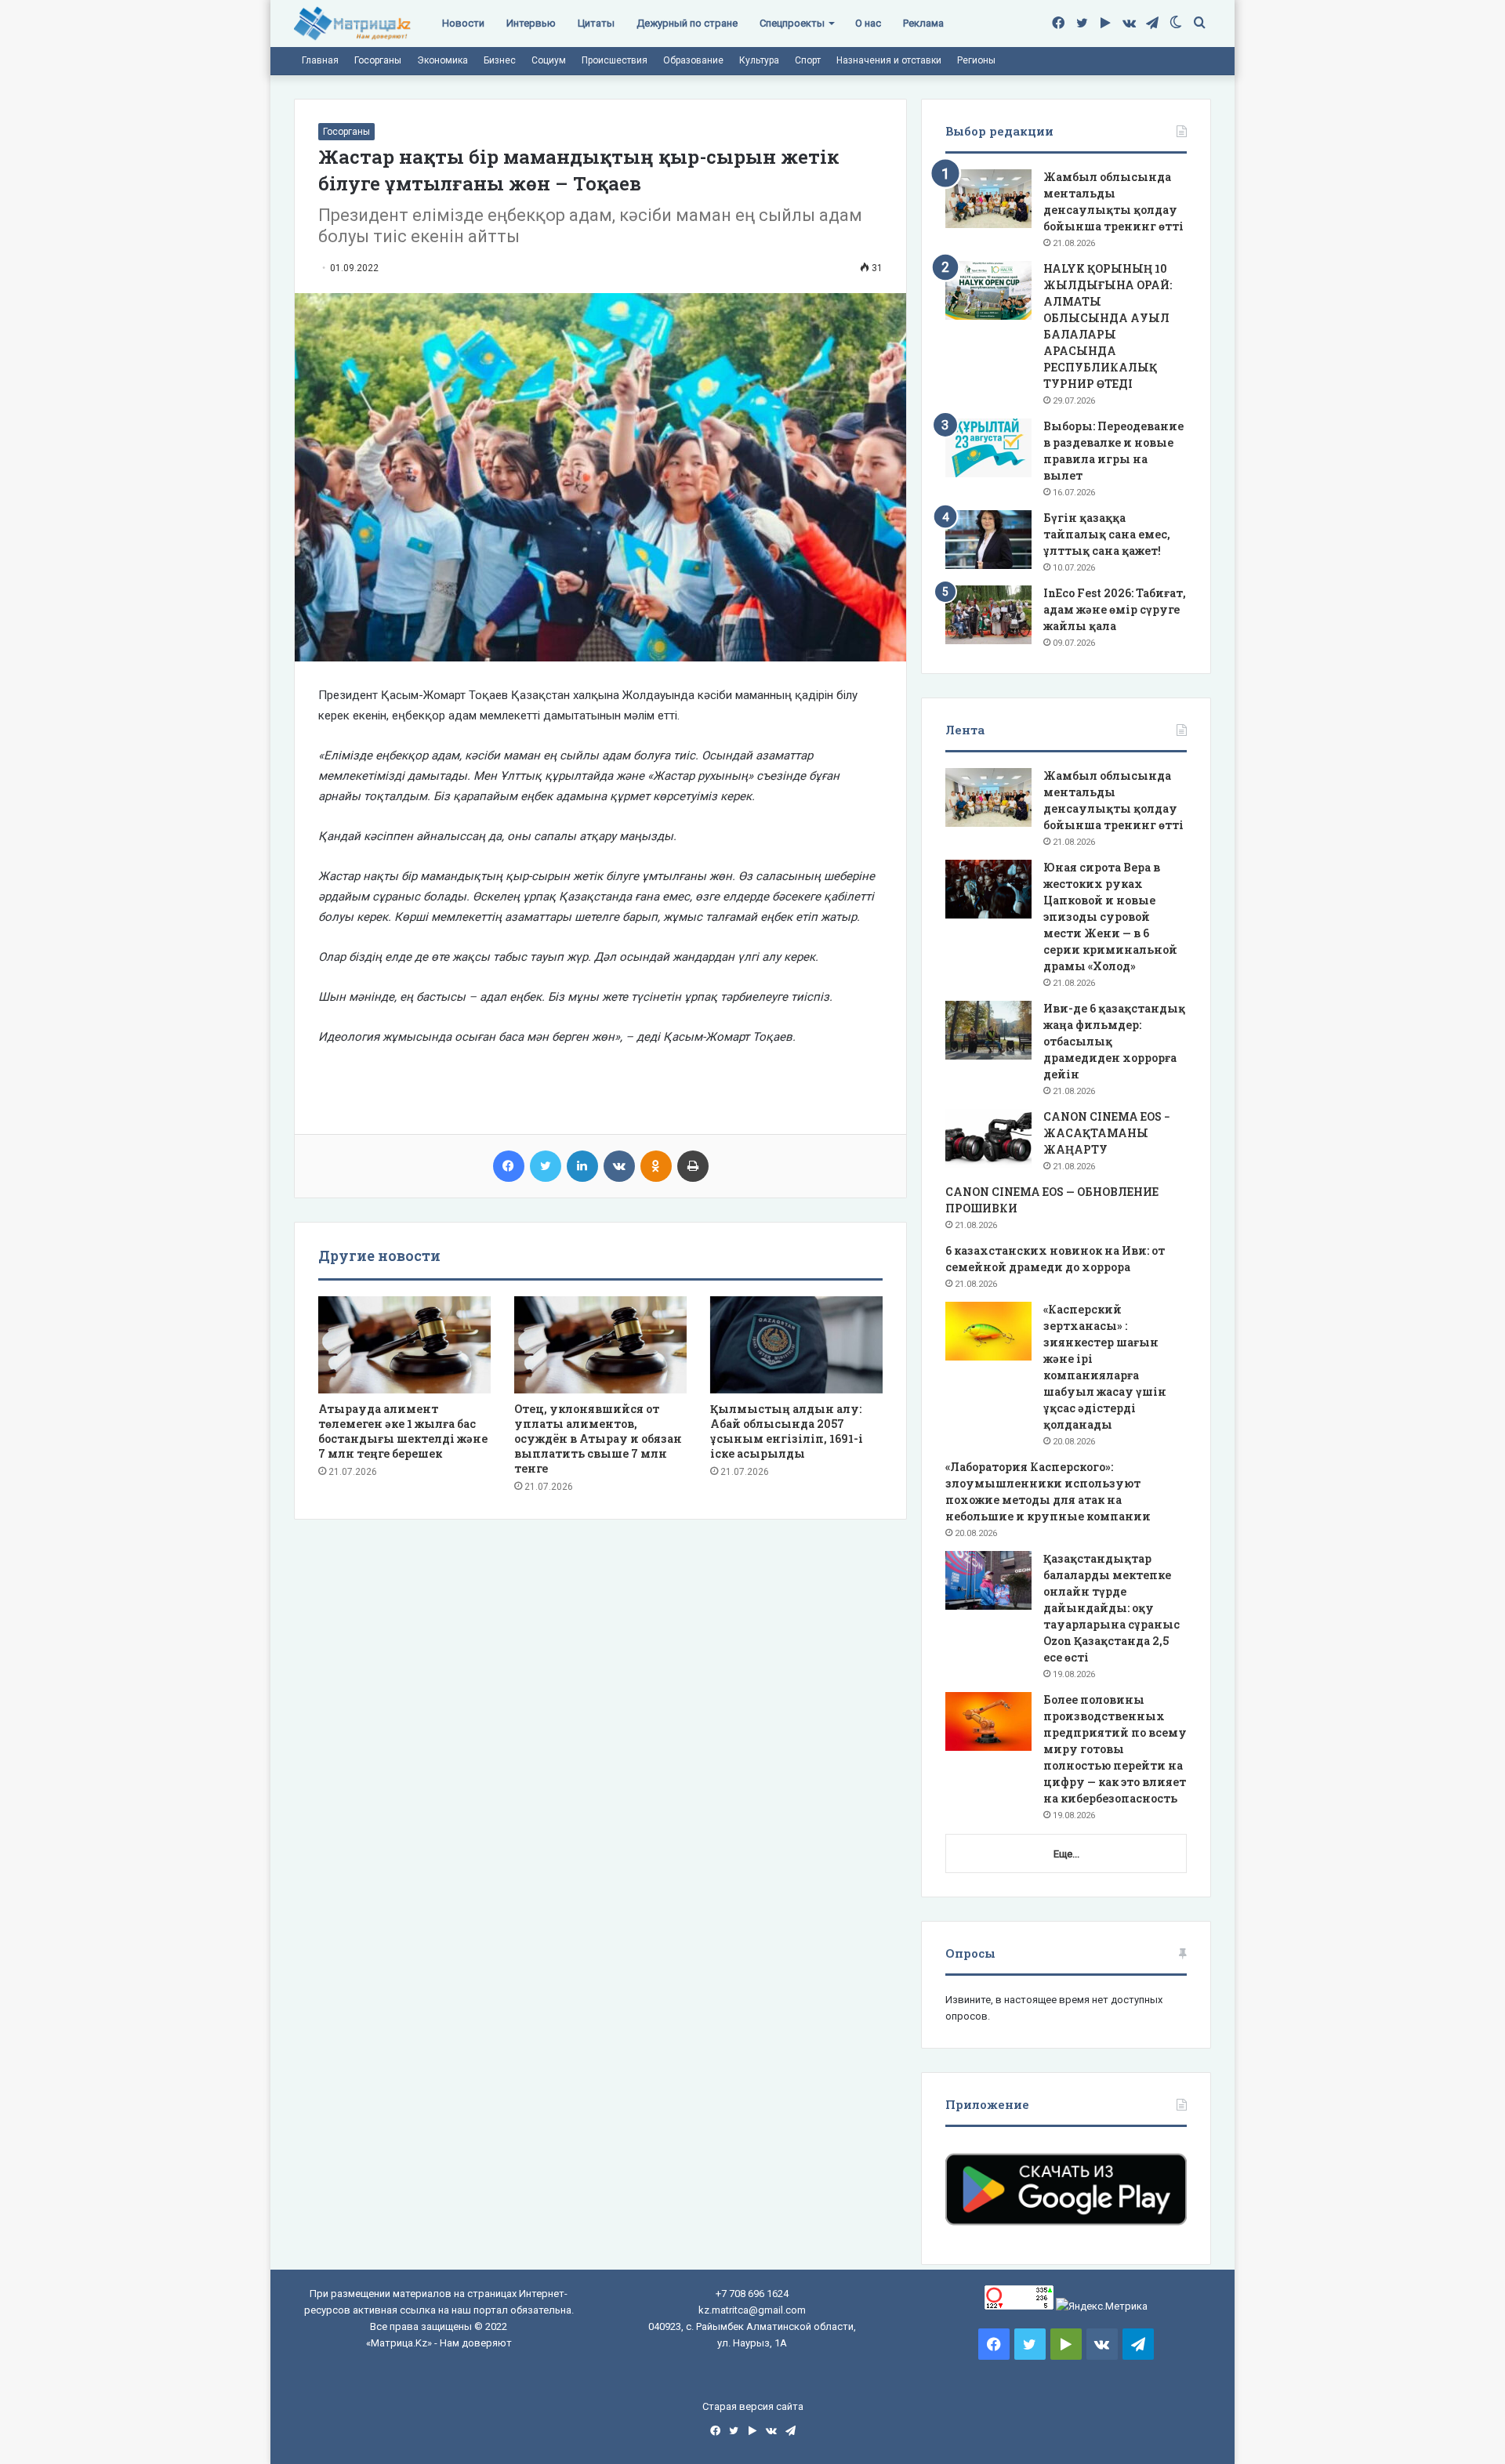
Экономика (442, 60)
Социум (549, 60)
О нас (868, 23)
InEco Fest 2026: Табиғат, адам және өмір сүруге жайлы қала (1115, 609)
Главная (320, 60)
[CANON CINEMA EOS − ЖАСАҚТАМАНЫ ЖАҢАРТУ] (988, 1138)
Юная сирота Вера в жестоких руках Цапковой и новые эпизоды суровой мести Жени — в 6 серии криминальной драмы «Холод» (1110, 917)
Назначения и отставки (889, 60)
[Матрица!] (352, 24)
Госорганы (378, 60)
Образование (693, 60)
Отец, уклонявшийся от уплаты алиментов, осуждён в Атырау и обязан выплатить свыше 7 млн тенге (598, 1439)
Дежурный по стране (687, 23)
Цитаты (596, 23)
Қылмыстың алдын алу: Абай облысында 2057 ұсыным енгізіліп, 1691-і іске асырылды (787, 1431)
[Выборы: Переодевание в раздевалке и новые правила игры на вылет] (988, 448)
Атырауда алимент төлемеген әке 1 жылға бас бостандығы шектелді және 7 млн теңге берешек (403, 1431)
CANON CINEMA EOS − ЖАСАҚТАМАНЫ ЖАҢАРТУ (1107, 1133)
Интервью (531, 23)
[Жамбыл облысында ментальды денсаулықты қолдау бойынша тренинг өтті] (988, 199)
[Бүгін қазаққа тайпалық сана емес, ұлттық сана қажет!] (988, 540)
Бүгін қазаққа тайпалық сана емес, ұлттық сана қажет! (1107, 534)
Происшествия (615, 60)
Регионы (976, 60)
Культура (759, 60)
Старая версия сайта (753, 2406)
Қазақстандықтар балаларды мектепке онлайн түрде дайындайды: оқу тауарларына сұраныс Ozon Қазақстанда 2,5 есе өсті (1112, 1608)
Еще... (1066, 1854)
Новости (463, 23)
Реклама (923, 23)
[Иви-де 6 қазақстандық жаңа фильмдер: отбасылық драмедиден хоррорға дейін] (988, 1030)
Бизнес (500, 60)
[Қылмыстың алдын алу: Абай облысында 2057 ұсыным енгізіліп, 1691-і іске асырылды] (796, 1345)
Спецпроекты (792, 23)
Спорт (808, 60)
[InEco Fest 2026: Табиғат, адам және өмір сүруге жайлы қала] (988, 615)
